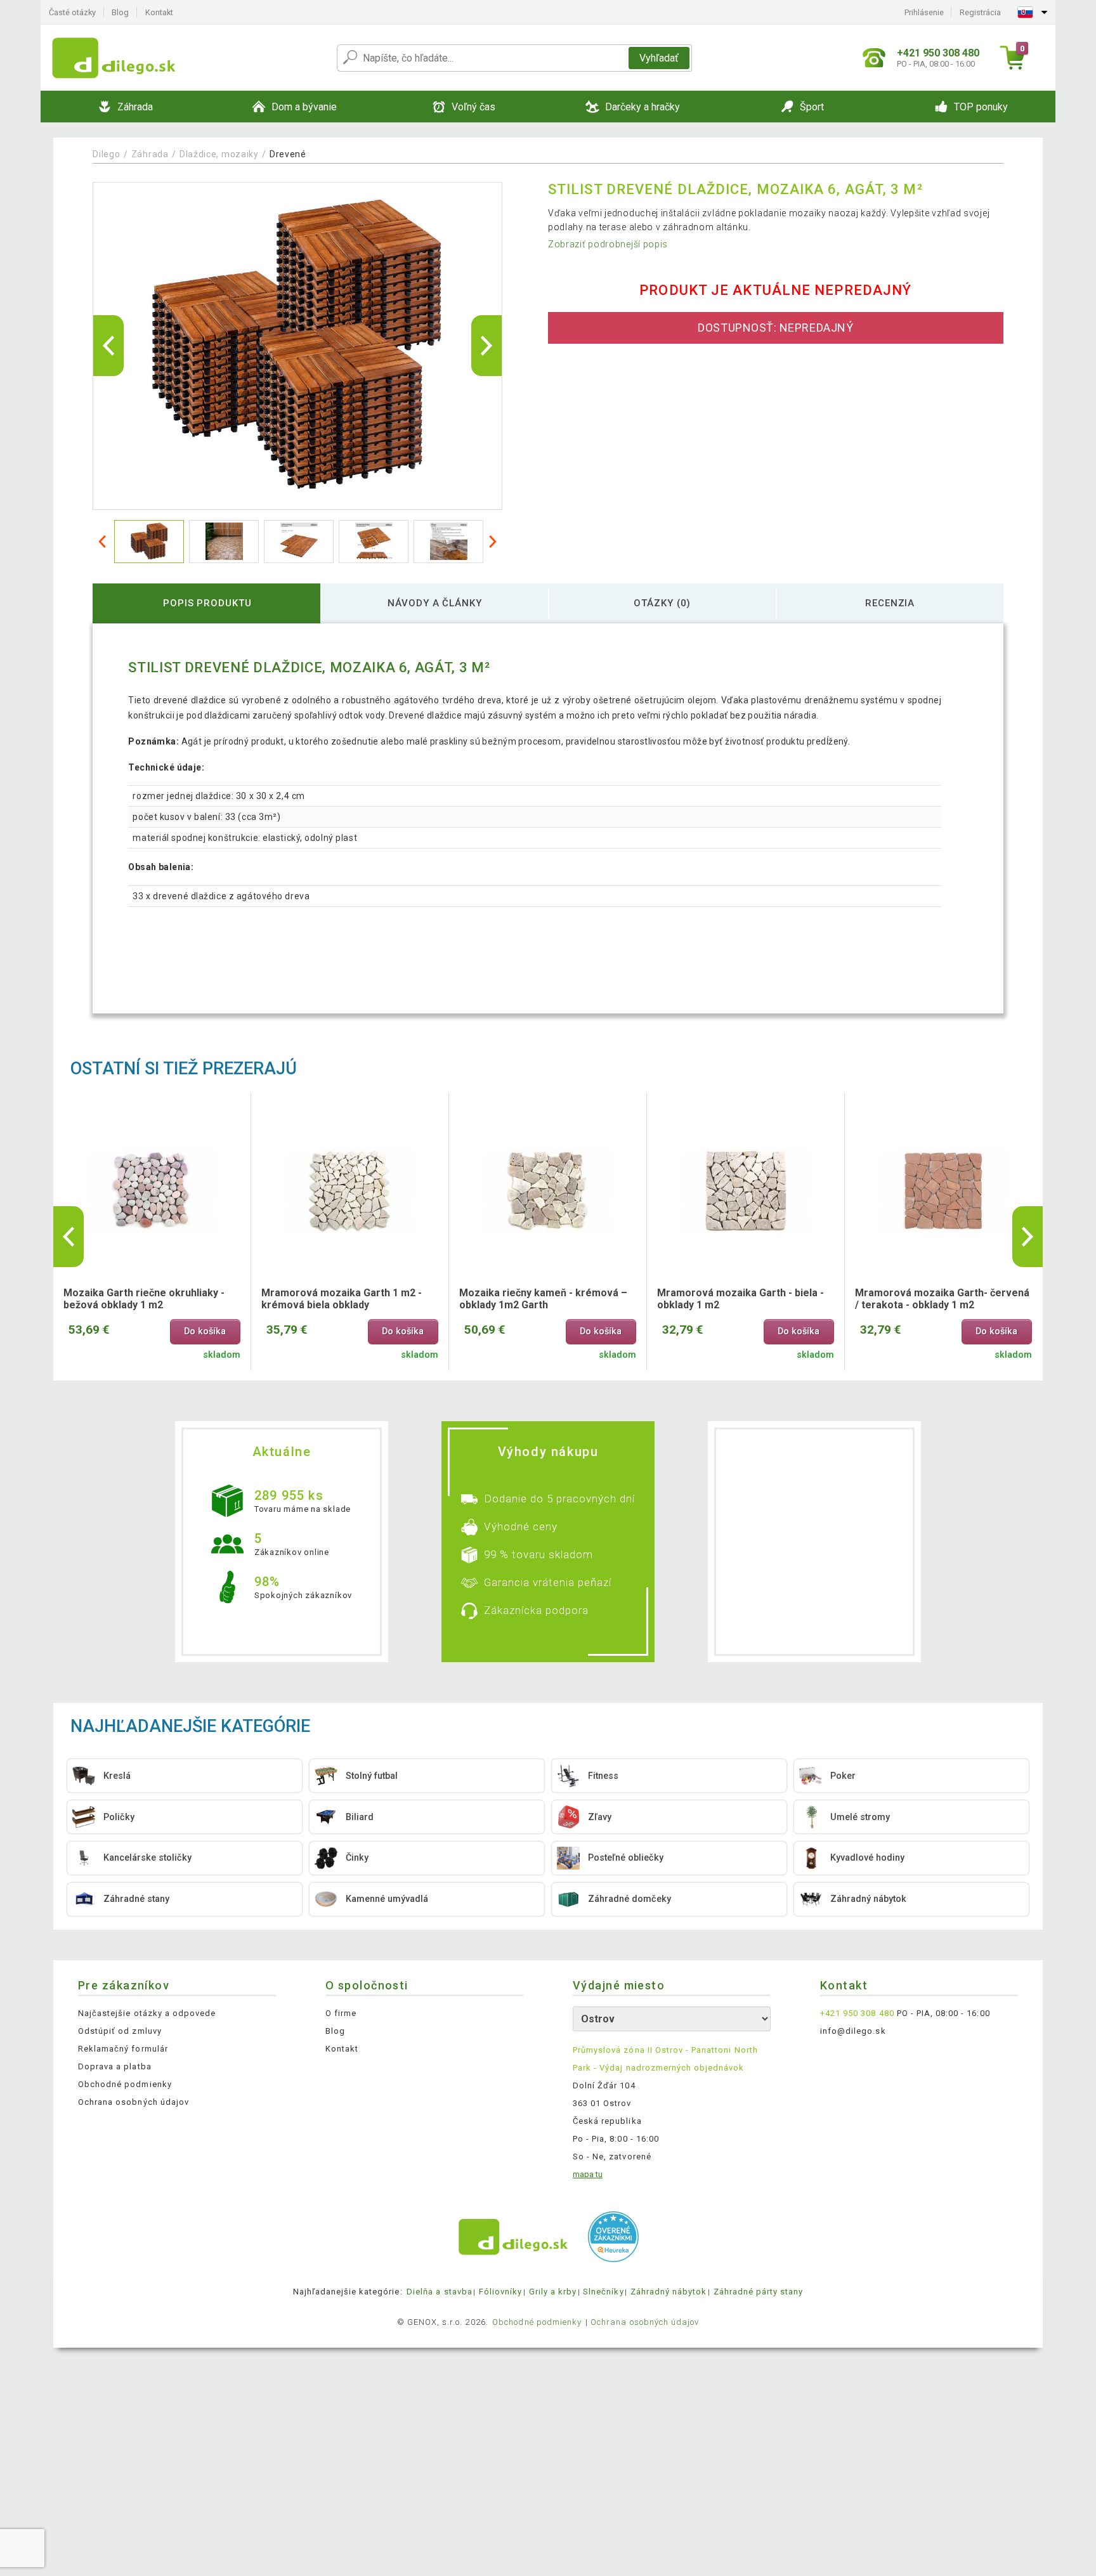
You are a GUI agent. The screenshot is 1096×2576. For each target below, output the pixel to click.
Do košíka (205, 1331)
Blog (120, 12)
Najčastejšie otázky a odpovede (147, 2013)
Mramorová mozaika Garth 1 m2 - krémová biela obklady (342, 1299)
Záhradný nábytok (669, 2292)
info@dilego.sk (853, 2031)
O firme (341, 2013)
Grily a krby (553, 2292)
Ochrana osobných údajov (134, 2102)
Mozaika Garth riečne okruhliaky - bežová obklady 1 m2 (144, 1299)
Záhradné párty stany (759, 2292)
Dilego (106, 154)
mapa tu (588, 2174)
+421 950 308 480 (857, 2013)
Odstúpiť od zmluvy (120, 2031)
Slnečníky (603, 2292)
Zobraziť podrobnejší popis (608, 244)
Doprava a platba (115, 2066)
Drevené (288, 154)
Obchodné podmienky (125, 2084)
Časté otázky (72, 12)
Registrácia (980, 12)
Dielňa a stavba (440, 2292)
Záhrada (150, 154)
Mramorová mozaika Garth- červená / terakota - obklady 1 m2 (942, 1299)
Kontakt (159, 12)
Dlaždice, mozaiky (219, 154)
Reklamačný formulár (123, 2049)
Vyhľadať (659, 58)
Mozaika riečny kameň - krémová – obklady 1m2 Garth (543, 1299)
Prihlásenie (924, 12)
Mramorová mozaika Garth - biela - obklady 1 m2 (740, 1299)
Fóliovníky (500, 2292)
